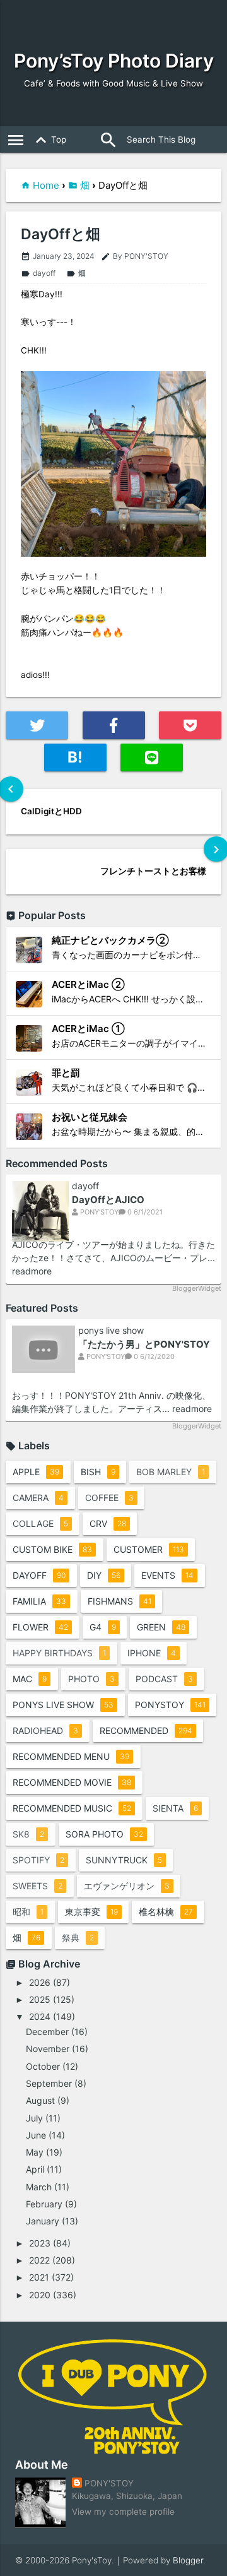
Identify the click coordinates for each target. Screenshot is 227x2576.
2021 (39, 2277)
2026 (40, 1982)
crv (108, 1523)
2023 (40, 2243)
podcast (164, 1679)
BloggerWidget (197, 1288)
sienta (175, 1808)
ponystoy (170, 1705)
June (36, 2135)
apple (36, 1472)
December (47, 2032)
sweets (38, 1886)
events (167, 1575)
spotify (38, 1860)
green (161, 1627)
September (49, 2083)
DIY (104, 1575)
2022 (39, 2260)
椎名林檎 (166, 1912)
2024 (40, 2016)
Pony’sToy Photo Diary (114, 61)
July (34, 2118)
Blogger (188, 2560)
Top (49, 140)
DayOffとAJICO (108, 1200)
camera (38, 1498)
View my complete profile (123, 2512)
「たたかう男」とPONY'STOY (144, 1344)
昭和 (28, 1912)
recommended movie (72, 1782)
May (35, 2152)
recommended (146, 1730)
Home (46, 185)
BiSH (98, 1472)
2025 (40, 1999)
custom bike (52, 1549)
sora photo (104, 1834)
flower (40, 1627)
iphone (152, 1653)
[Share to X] (37, 725)
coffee (109, 1498)
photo (91, 1679)
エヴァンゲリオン (127, 1886)
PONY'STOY (109, 2483)
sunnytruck (124, 1860)
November (48, 2049)
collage (40, 1523)
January (43, 2221)
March (39, 2187)
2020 (40, 2295)
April (35, 2169)
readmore (32, 1271)
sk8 (28, 1834)
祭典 (78, 1938)
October (43, 2066)
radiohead (45, 1730)
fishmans (119, 1601)
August (40, 2100)
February (44, 2204)
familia (39, 1601)
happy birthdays (59, 1653)
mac (30, 1679)
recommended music (72, 1808)
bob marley (171, 1472)
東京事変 (91, 1912)
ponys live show (111, 1331)
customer (149, 1549)
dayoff (38, 273)
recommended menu (71, 1756)
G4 (103, 1627)
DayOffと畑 (61, 234)
